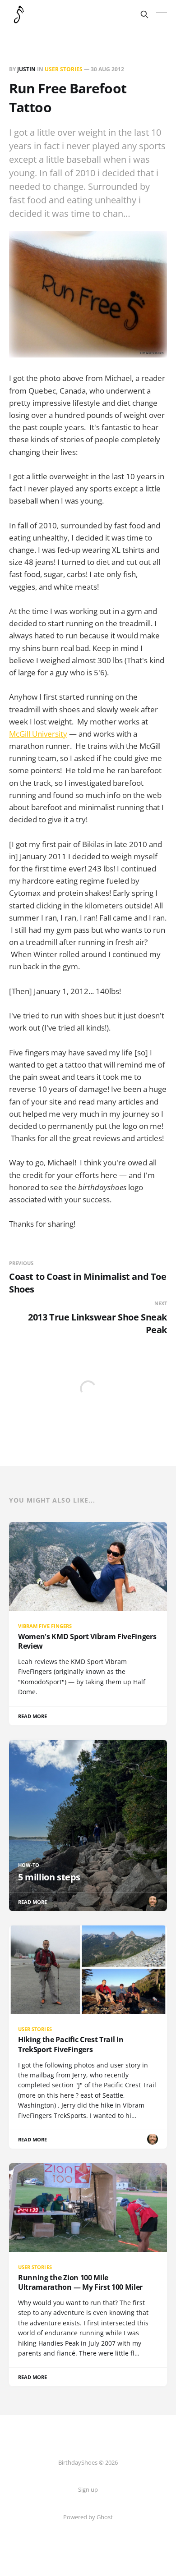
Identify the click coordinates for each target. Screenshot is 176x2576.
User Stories (64, 69)
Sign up (88, 2489)
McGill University (38, 734)
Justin (26, 69)
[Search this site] (144, 14)
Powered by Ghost (88, 2517)
